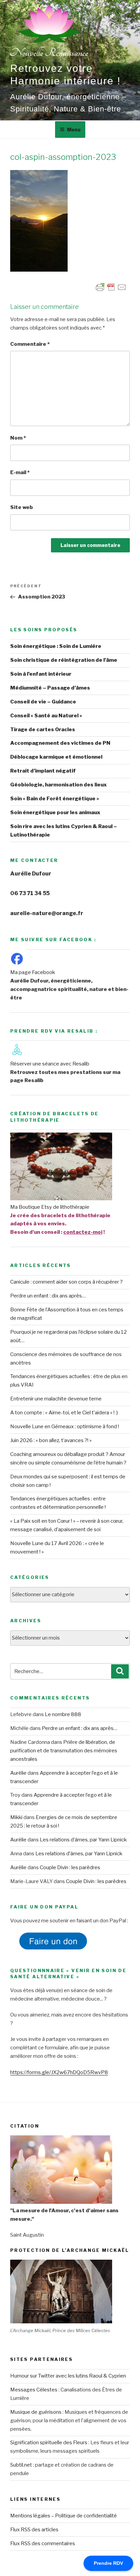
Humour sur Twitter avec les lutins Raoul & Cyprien (68, 2376)
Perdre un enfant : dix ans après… (48, 1296)
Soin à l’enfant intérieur (41, 674)
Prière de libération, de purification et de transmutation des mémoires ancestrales (64, 1751)
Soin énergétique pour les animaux (55, 812)
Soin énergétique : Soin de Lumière (56, 646)
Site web (22, 507)
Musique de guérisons (36, 2412)
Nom (18, 438)
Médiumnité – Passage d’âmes (50, 688)
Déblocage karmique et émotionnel (56, 757)
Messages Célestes (34, 2390)
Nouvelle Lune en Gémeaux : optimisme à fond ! (65, 1427)
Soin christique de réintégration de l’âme (64, 660)
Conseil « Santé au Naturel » (46, 716)
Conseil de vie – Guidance (43, 702)
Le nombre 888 (63, 1714)
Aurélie (18, 1773)
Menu (74, 130)
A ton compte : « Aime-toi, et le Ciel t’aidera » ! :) (64, 1413)
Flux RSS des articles (34, 2530)
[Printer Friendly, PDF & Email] (111, 286)
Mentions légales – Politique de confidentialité (64, 2516)
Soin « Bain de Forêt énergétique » (55, 799)
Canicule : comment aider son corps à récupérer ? (66, 1282)
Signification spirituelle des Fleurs (49, 2443)
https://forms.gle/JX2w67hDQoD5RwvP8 (59, 2072)
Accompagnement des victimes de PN (60, 743)
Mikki (16, 1817)
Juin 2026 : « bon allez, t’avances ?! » (51, 1440)
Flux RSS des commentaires (43, 2543)
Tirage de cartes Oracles (43, 730)
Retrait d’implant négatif (43, 771)
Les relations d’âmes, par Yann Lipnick (83, 1840)
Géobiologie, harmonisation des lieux (58, 785)
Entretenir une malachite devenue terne (56, 1399)
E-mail (20, 472)
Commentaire (30, 344)
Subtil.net (21, 2465)
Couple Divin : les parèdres (70, 1867)
